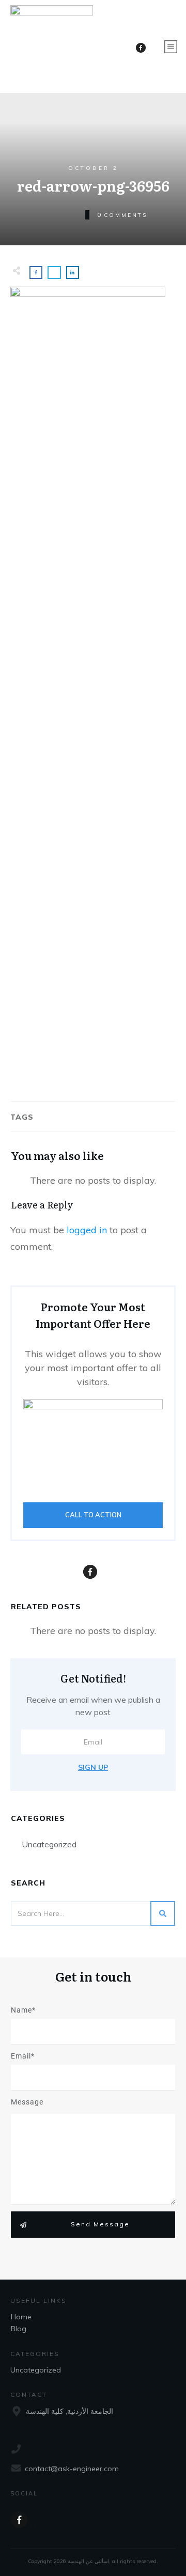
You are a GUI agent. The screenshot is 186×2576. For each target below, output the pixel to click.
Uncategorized (49, 1844)
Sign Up (93, 1767)
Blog (19, 2329)
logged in (87, 1230)
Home (21, 2317)
